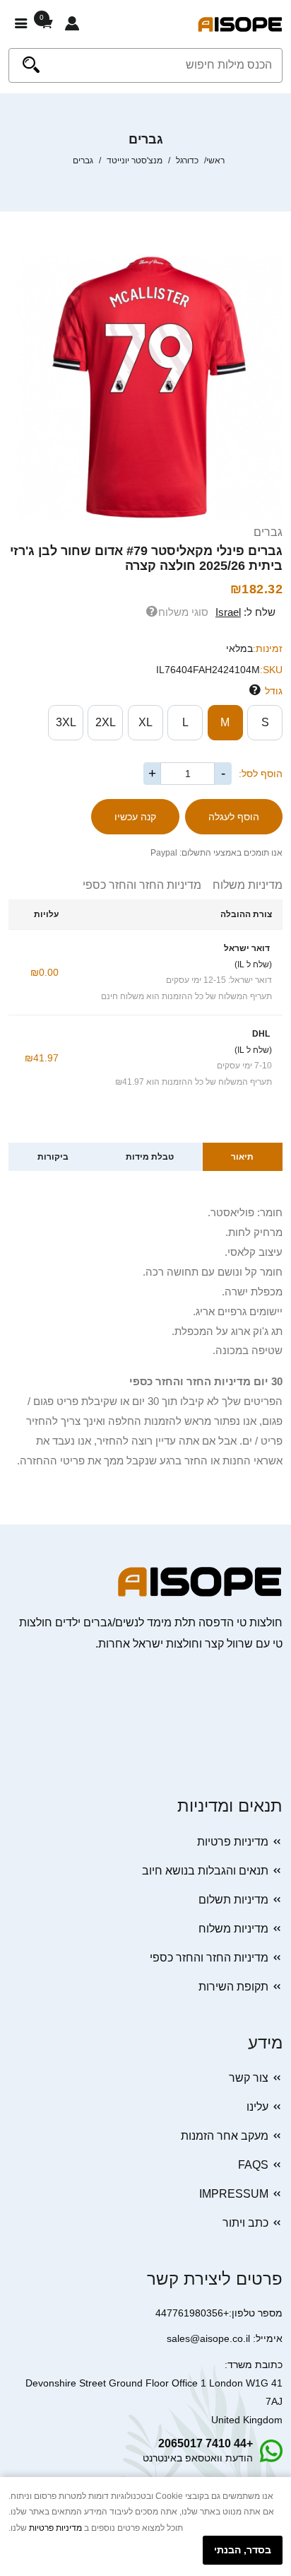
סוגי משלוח (183, 612)
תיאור (242, 1157)
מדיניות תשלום (233, 1900)
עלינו (257, 2107)
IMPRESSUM (234, 2194)
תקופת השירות (233, 1987)
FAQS (253, 2165)
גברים (268, 532)
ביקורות (53, 1157)
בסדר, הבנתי (243, 2550)
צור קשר (249, 2078)
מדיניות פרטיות (233, 1842)
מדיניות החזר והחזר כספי (142, 885)
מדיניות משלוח (242, 885)
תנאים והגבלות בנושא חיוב (205, 1871)
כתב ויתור (245, 2223)
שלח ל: (245, 612)
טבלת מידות (150, 1157)
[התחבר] (72, 24)
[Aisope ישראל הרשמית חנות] (240, 24)
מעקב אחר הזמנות (225, 2136)
